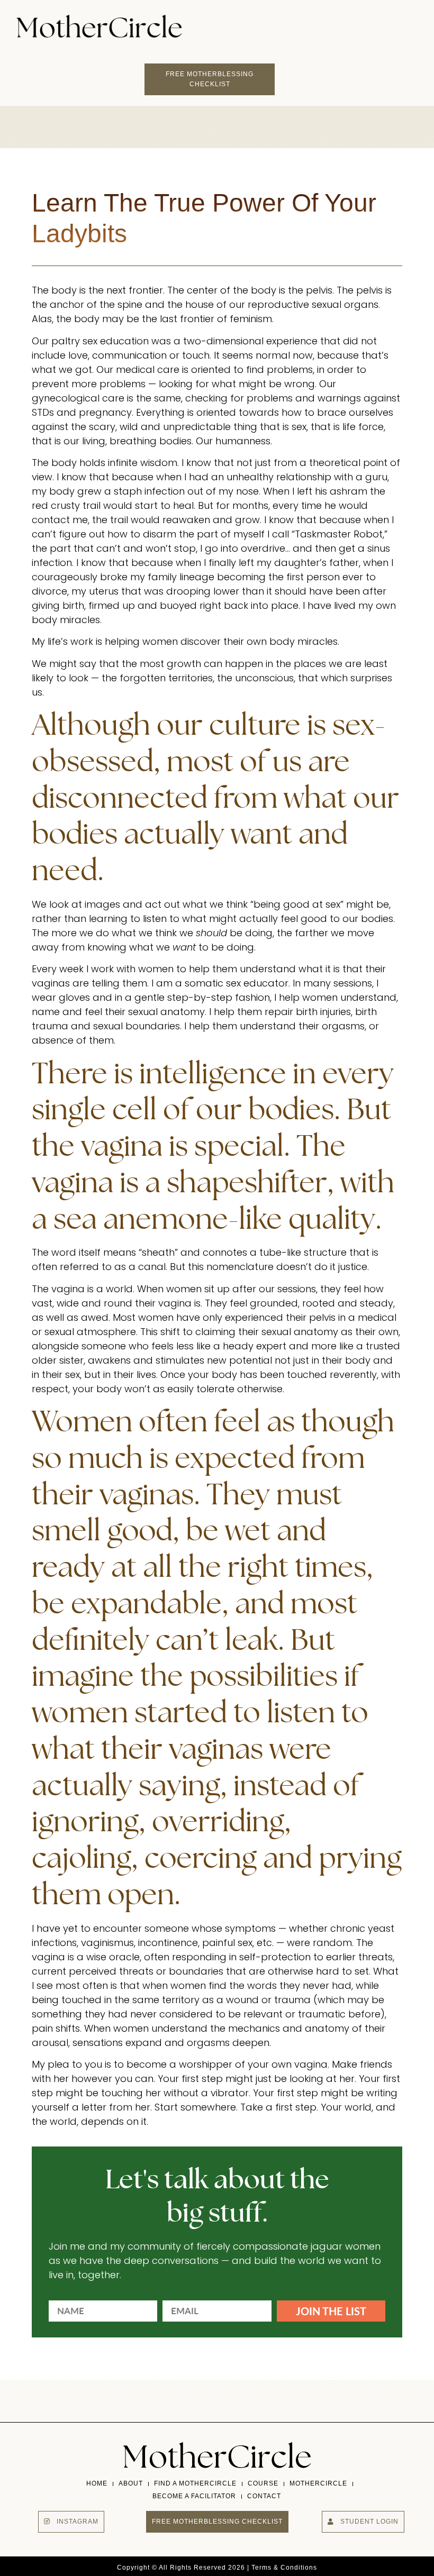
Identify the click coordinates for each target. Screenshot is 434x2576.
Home (97, 2483)
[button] (329, 23)
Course (263, 2483)
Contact (264, 2496)
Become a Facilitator (194, 2496)
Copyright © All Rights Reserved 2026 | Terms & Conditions (217, 2568)
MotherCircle (318, 2483)
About (131, 2483)
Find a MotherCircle (195, 2483)
